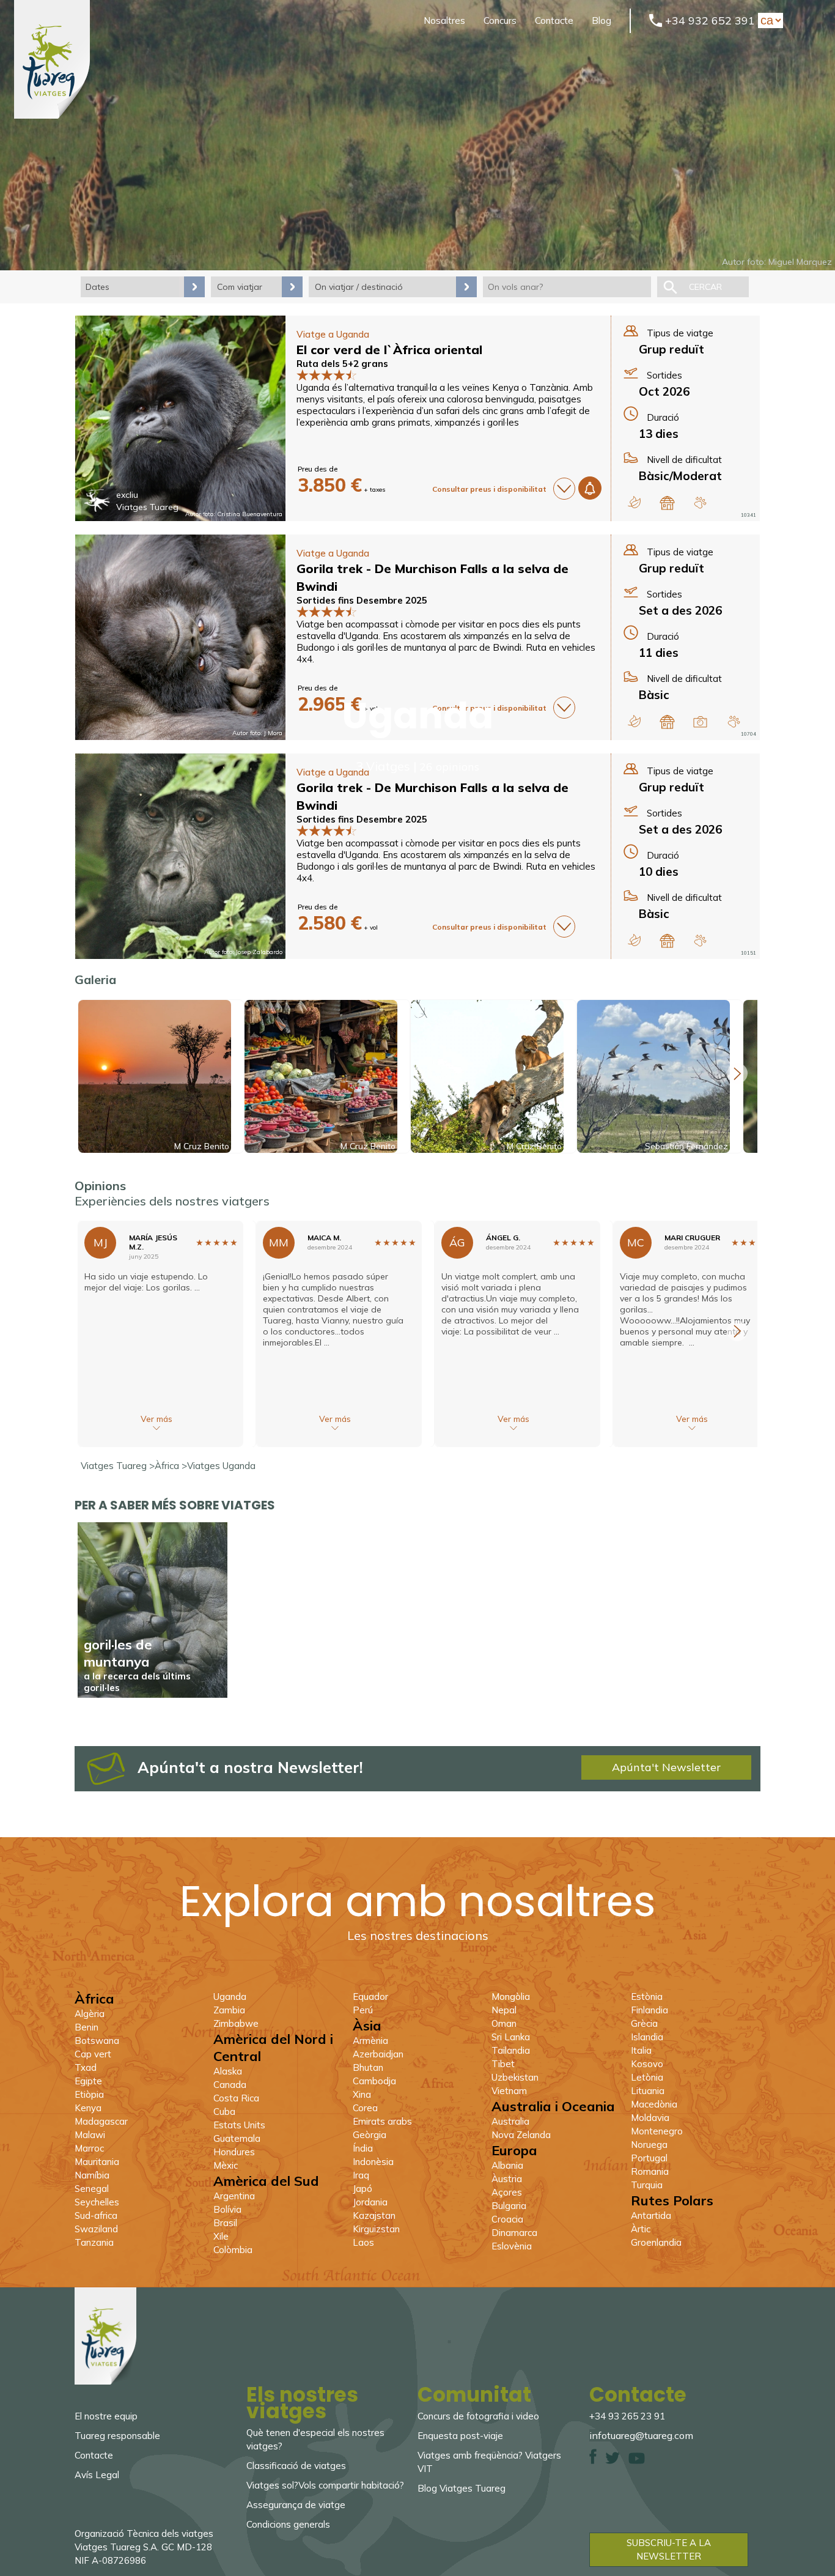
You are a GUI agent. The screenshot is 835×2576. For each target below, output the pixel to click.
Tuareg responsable (117, 2436)
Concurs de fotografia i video (478, 2416)
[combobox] (567, 287)
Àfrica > (171, 1466)
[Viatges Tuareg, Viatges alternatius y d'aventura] (52, 115)
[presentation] (737, 1073)
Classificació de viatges (296, 2466)
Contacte (554, 20)
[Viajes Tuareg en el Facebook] (593, 2461)
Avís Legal (97, 2475)
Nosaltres (444, 20)
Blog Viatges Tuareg (462, 2488)
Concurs (500, 20)
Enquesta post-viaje (460, 2436)
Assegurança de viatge (296, 2505)
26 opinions (449, 767)
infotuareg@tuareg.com (641, 2435)
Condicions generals (288, 2524)
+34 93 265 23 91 (627, 2416)
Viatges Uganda (221, 1466)
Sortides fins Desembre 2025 (362, 600)
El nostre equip (106, 2416)
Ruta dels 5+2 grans (342, 364)
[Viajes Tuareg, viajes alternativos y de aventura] (105, 2381)
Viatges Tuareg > (118, 1466)
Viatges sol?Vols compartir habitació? (325, 2485)
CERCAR (705, 287)
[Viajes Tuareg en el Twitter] (612, 2461)
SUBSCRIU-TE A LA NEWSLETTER (669, 2549)
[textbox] (567, 287)
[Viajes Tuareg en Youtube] (637, 2461)
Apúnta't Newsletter (666, 1767)
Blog (601, 20)
